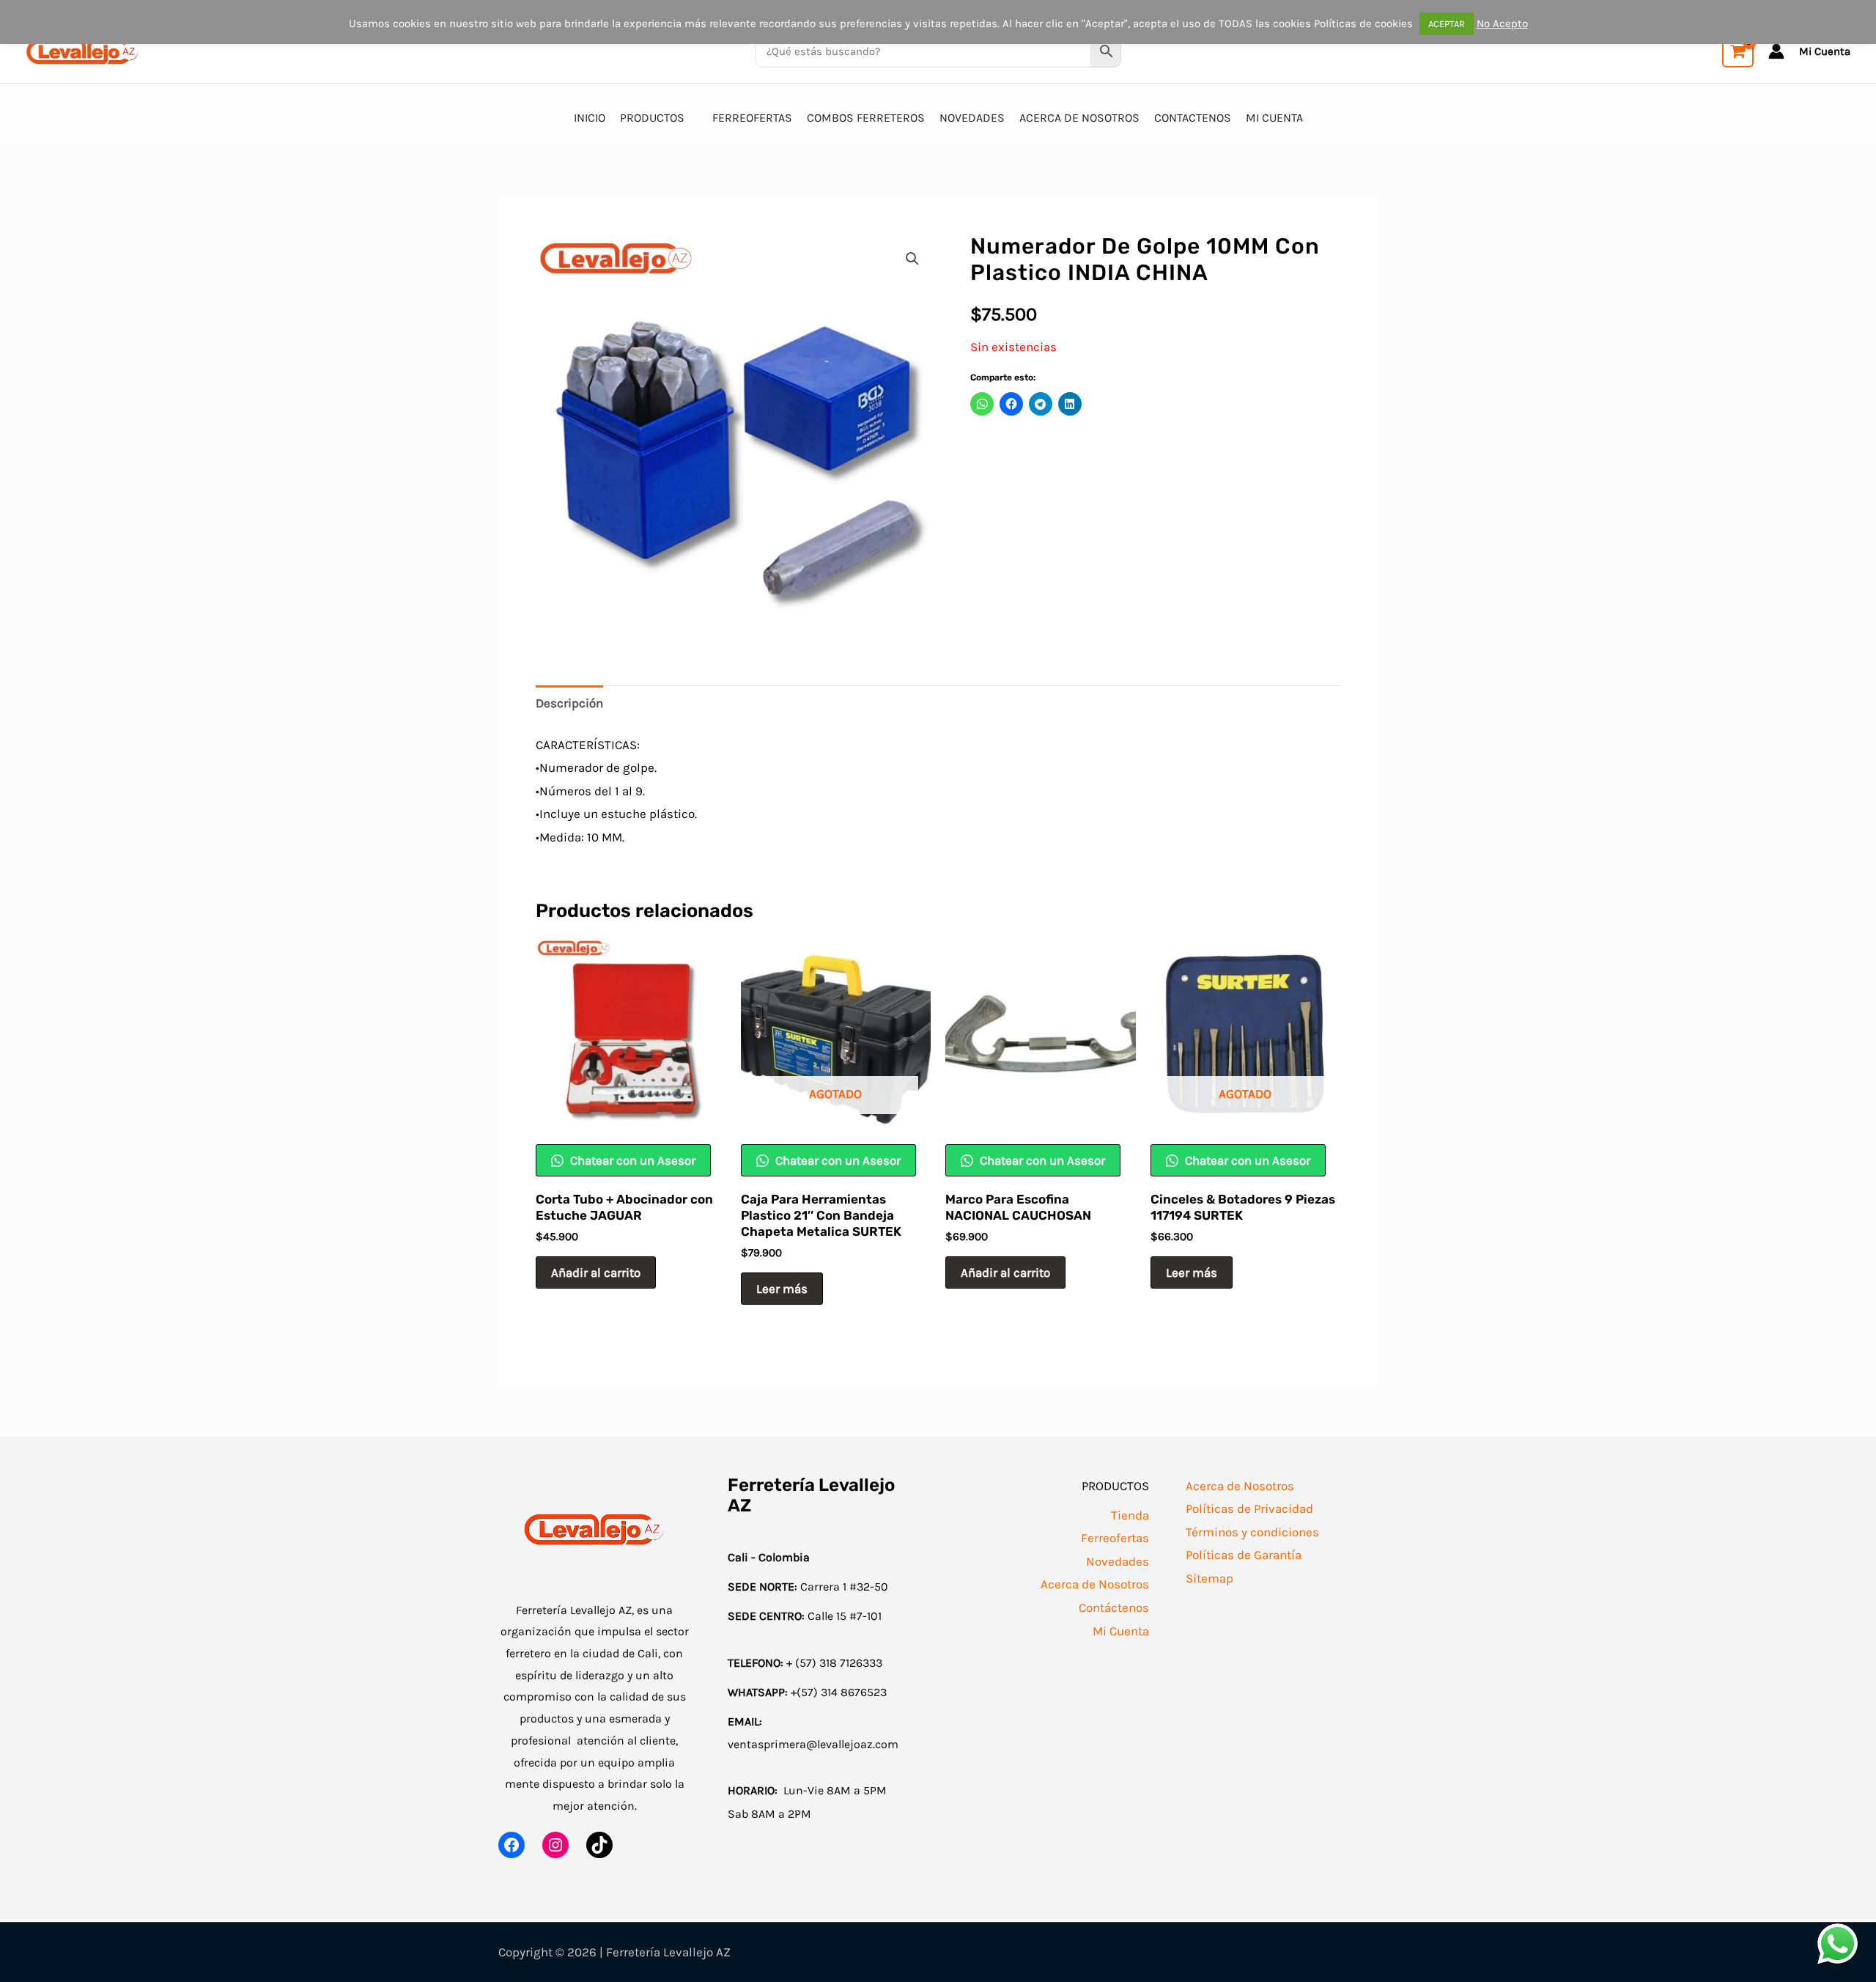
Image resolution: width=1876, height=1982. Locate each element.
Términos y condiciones (1252, 1532)
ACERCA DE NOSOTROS (1079, 118)
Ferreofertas (1115, 1538)
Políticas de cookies (1363, 23)
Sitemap (1210, 1578)
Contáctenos (1114, 1607)
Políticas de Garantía (1244, 1555)
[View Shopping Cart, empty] (1738, 52)
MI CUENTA (1274, 118)
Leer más (782, 1289)
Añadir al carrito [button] (596, 1272)
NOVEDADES (972, 118)
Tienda (1130, 1515)
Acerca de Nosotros (1095, 1584)
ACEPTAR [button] (1447, 24)
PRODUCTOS (652, 118)
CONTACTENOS (1193, 118)
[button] (912, 259)
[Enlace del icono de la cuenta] (1776, 51)
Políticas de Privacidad (1249, 1508)
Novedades (1118, 1561)
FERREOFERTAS (752, 118)
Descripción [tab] (569, 703)
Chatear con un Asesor (631, 1160)
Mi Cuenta (1121, 1631)
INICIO (590, 118)
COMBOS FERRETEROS (866, 118)
